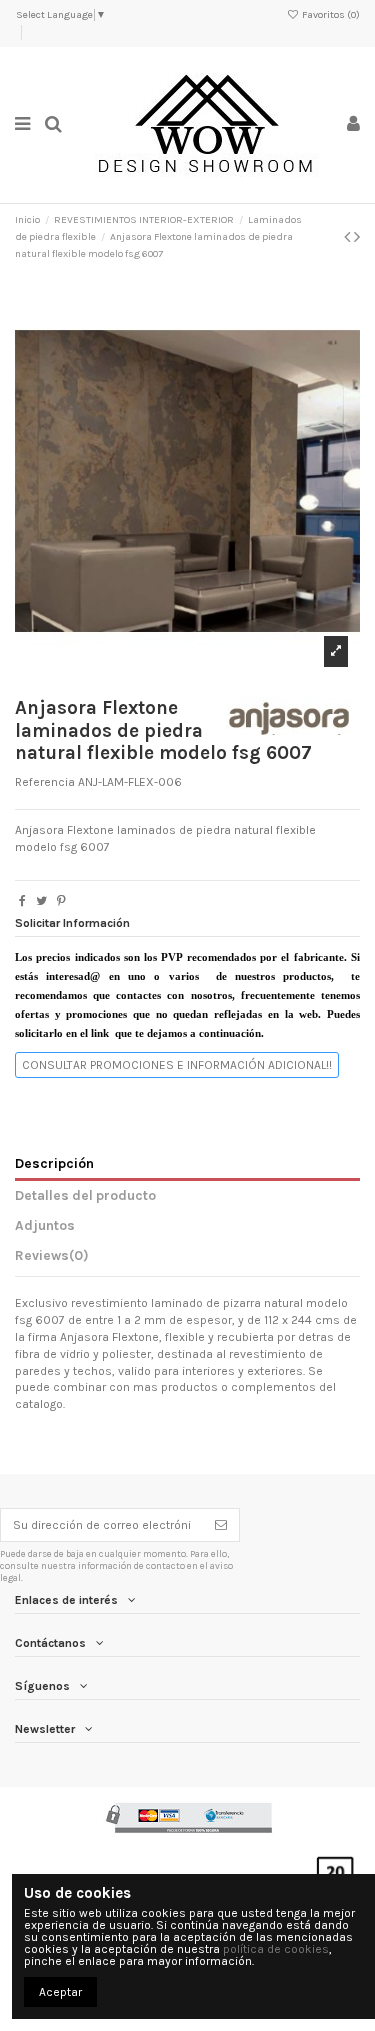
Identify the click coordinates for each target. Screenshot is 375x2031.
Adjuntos (45, 1225)
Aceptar (60, 1992)
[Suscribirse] (221, 1525)
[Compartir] (22, 901)
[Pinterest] (61, 901)
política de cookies (276, 1949)
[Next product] (357, 237)
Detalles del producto (85, 1195)
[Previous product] (349, 237)
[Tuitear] (41, 901)
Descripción (54, 1163)
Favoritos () (330, 15)
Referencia (45, 782)
